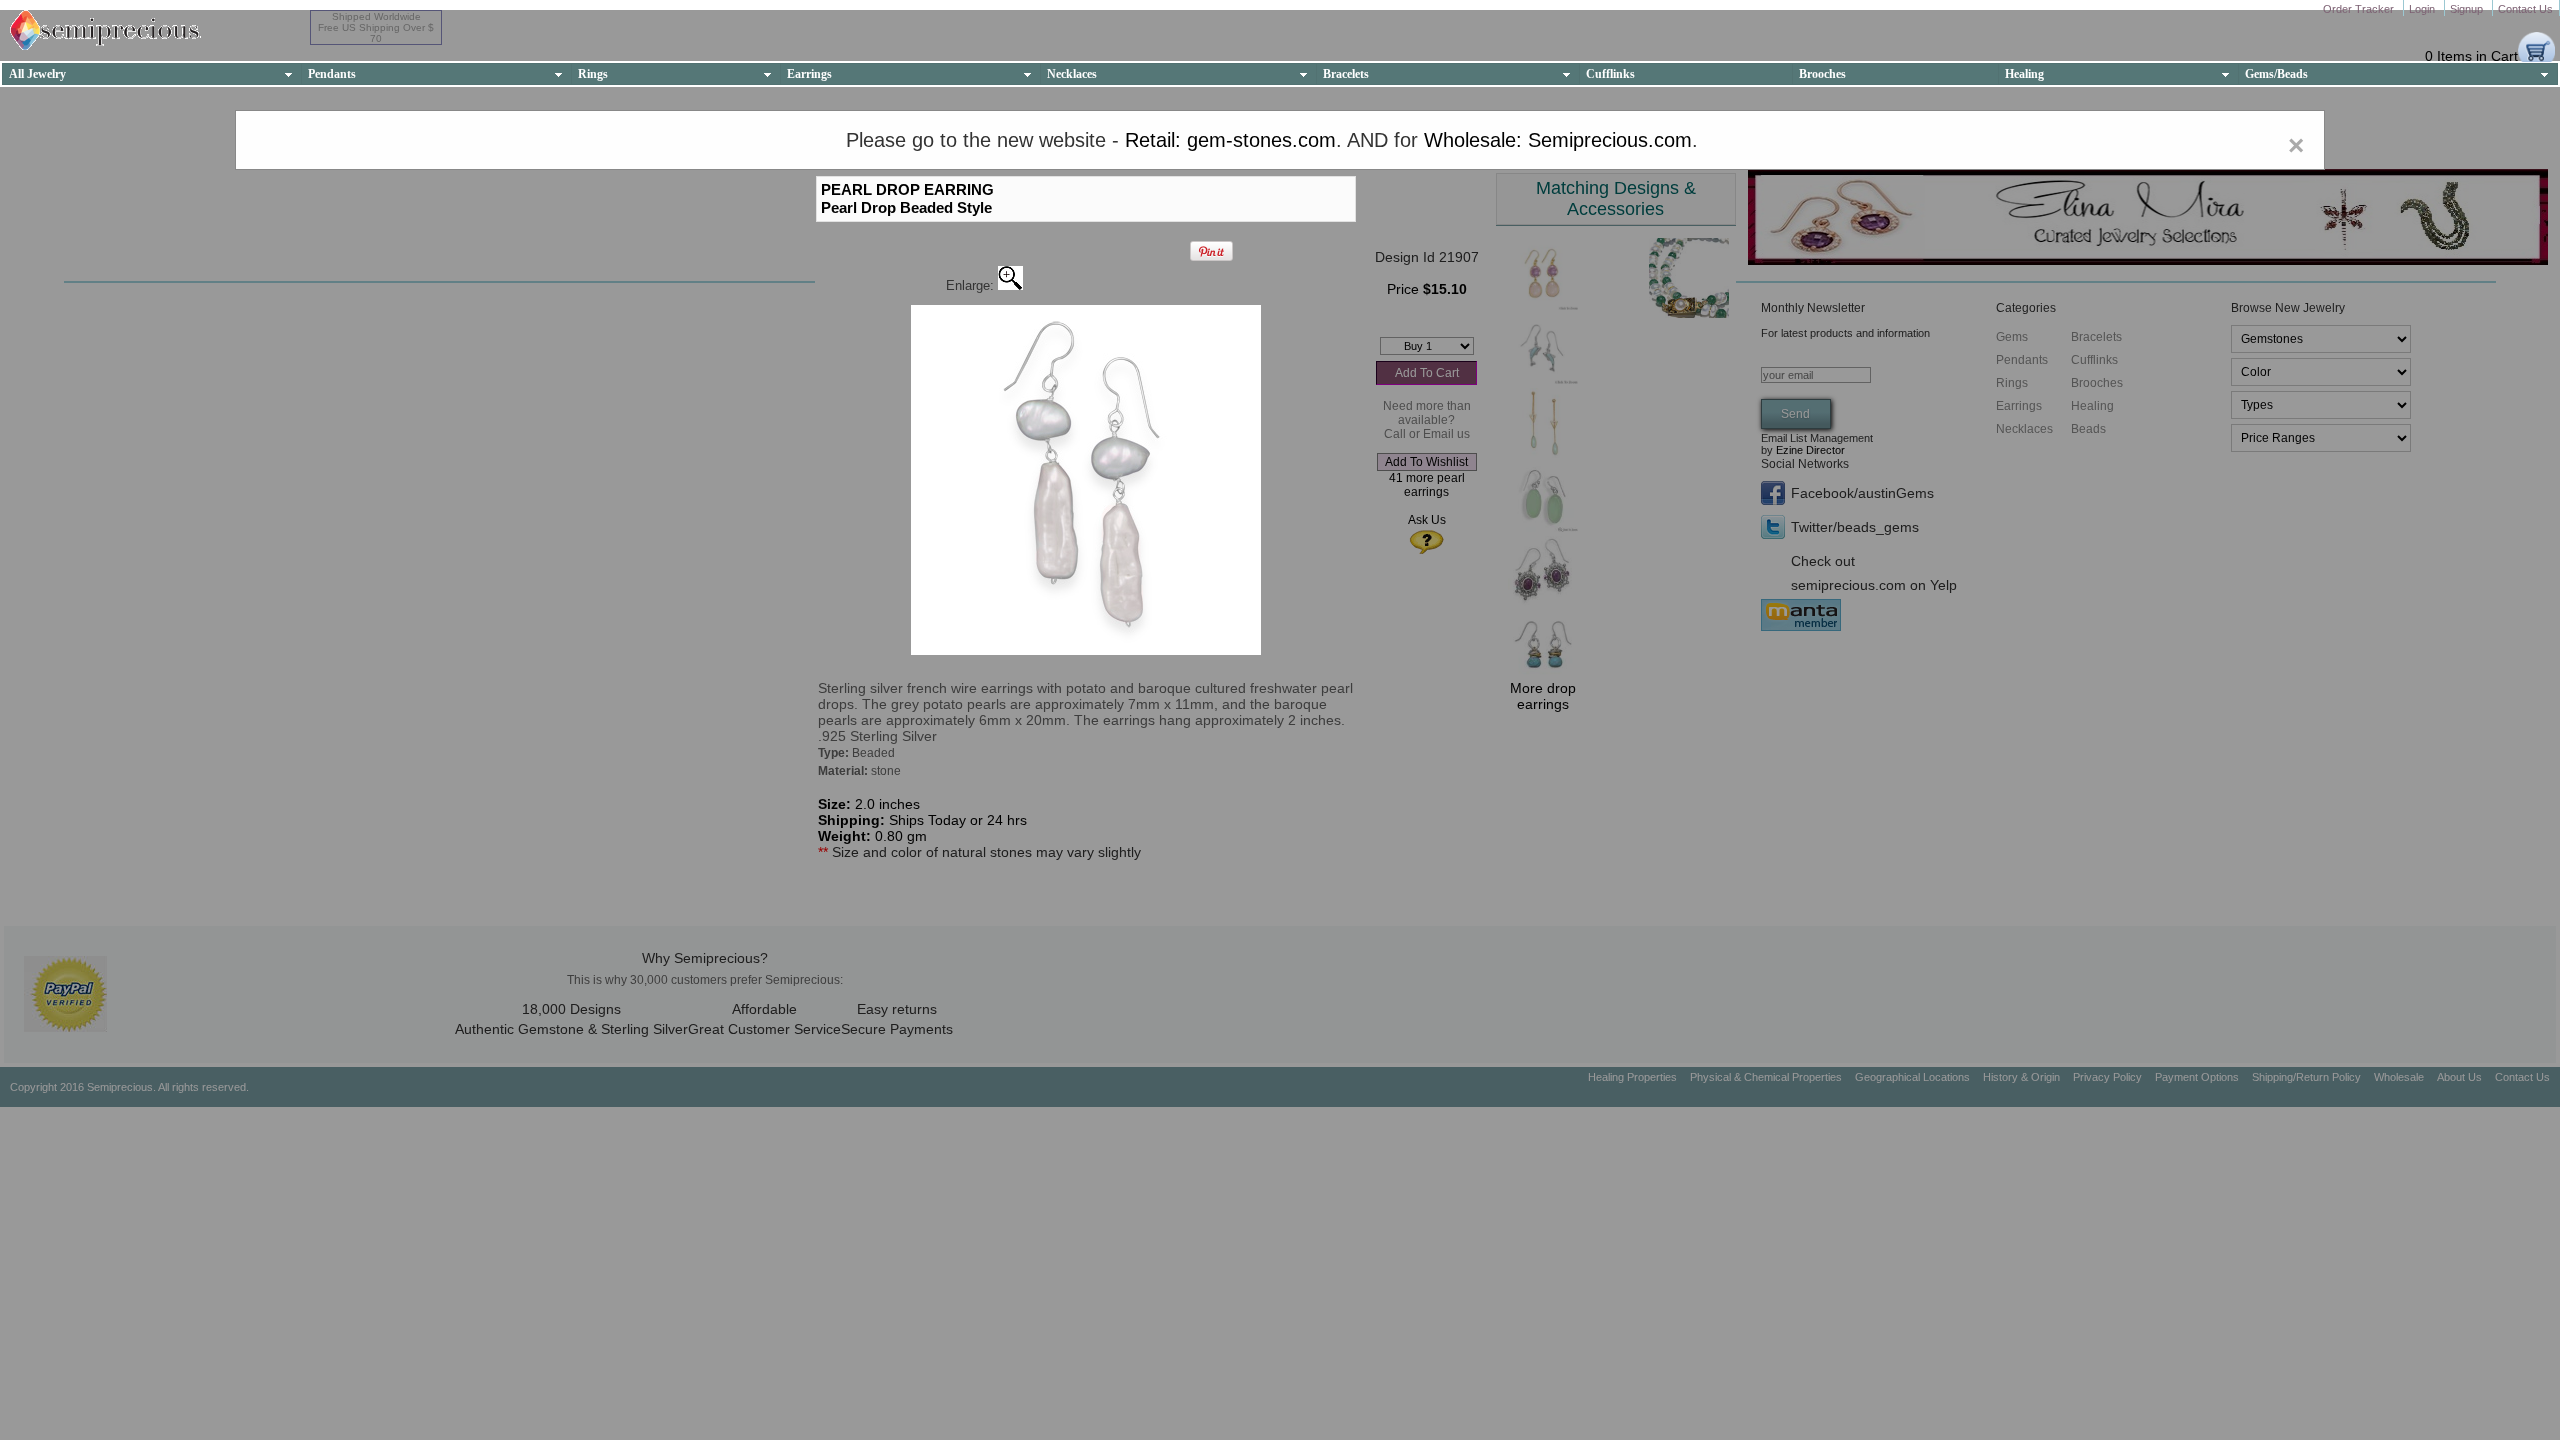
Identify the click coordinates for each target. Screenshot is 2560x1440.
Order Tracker (2360, 9)
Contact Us (2525, 9)
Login (2423, 9)
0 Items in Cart (2471, 56)
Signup (2468, 9)
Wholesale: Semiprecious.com (1558, 140)
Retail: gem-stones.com (1230, 140)
